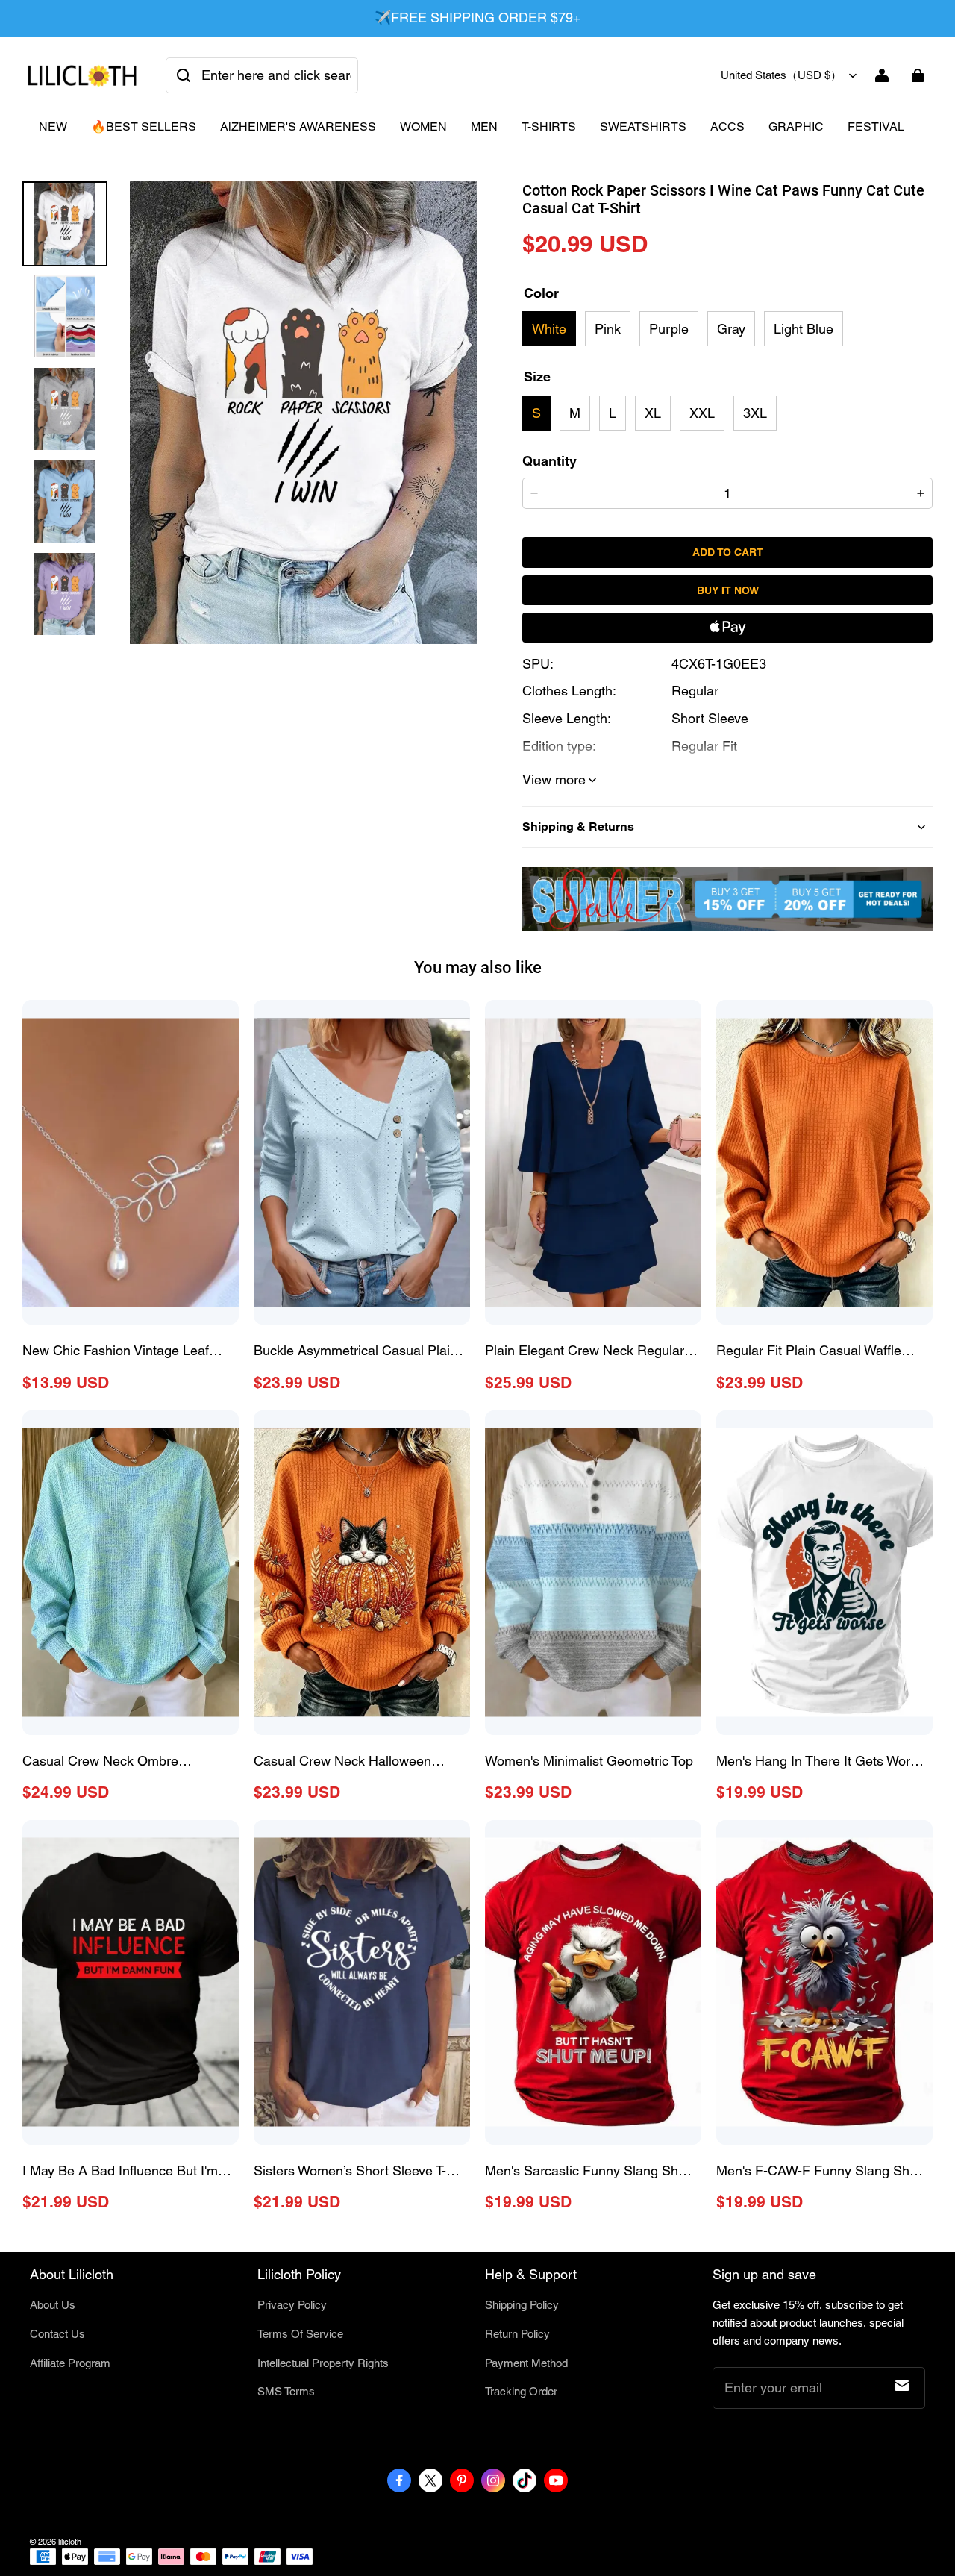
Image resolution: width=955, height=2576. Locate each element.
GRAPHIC (796, 126)
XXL (702, 413)
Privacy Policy (292, 2305)
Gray (731, 329)
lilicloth (70, 2542)
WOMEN (423, 126)
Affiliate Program (70, 2363)
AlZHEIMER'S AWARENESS (298, 126)
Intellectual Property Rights (323, 2363)
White (549, 329)
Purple (669, 329)
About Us (53, 2305)
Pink (608, 329)
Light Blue (804, 329)
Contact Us (57, 2334)
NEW (53, 126)
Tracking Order (521, 2391)
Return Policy (517, 2334)
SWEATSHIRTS (643, 126)
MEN (484, 126)
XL (653, 413)
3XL (755, 413)
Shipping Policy (522, 2305)
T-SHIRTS (549, 126)
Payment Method (526, 2363)
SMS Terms (286, 2391)
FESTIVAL (876, 126)
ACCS (727, 126)
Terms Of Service (300, 2334)
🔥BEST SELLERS (144, 126)
